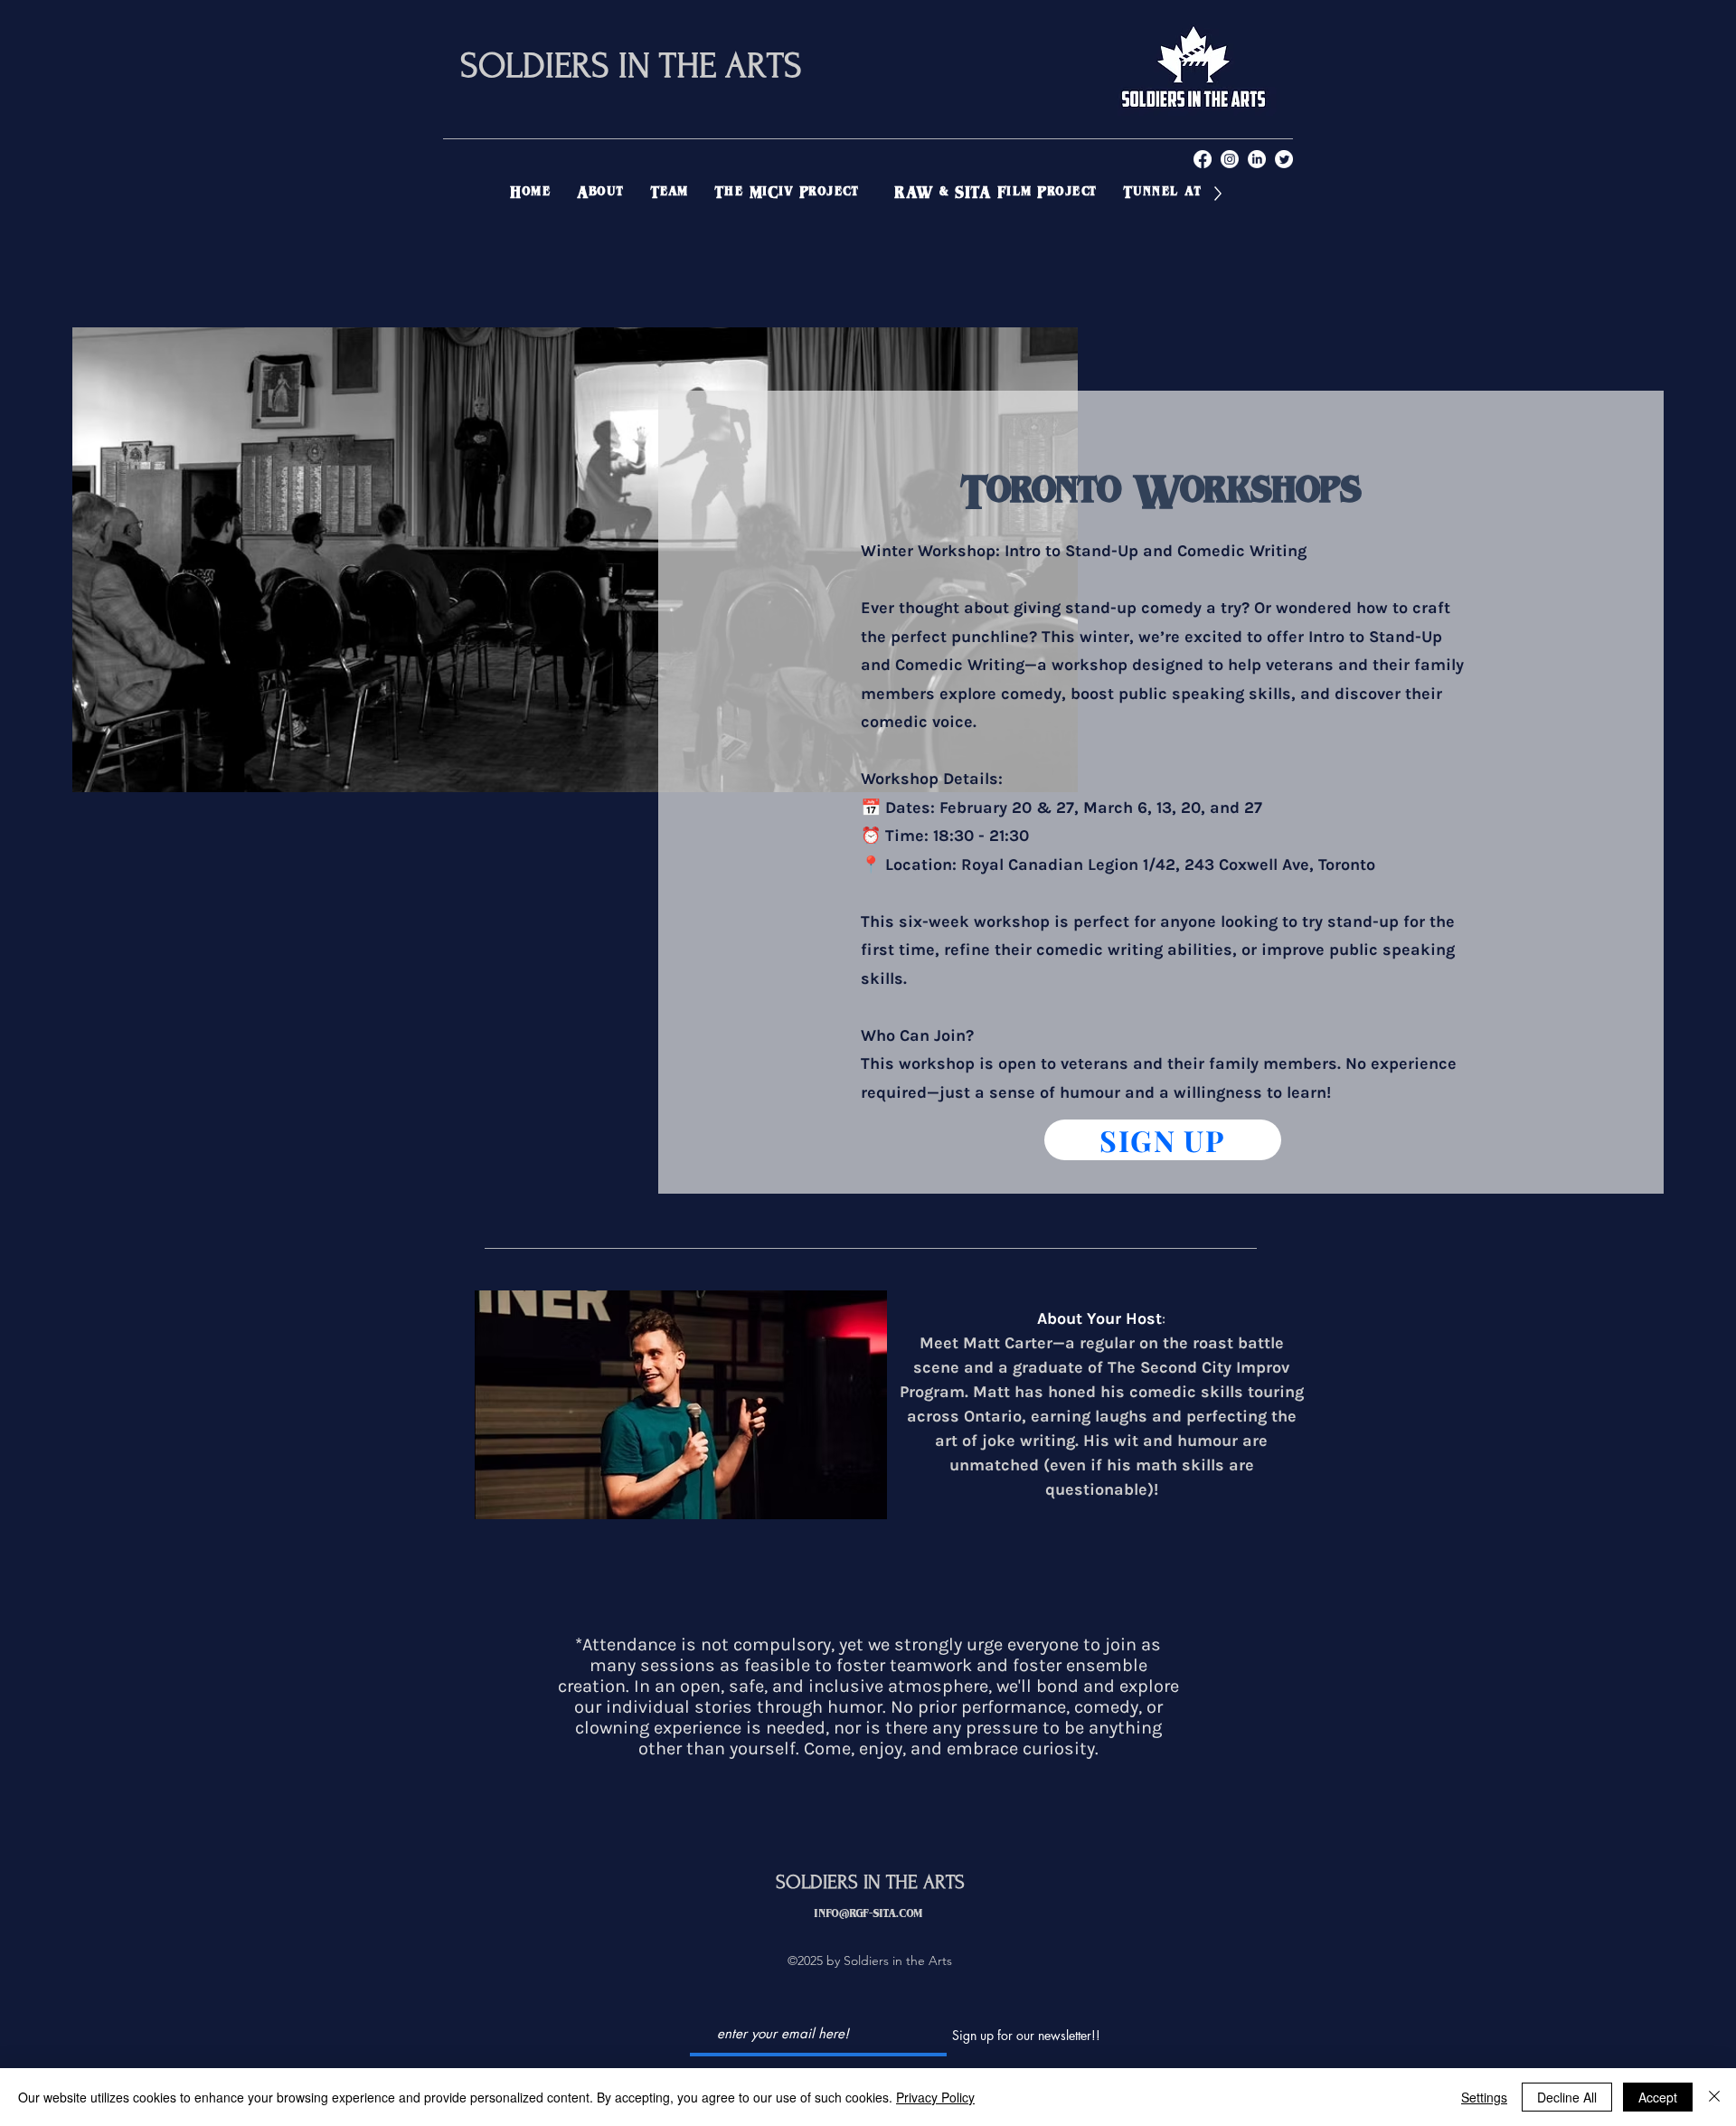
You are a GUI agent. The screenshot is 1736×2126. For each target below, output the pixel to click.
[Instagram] (1230, 159)
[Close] (1714, 2097)
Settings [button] (1484, 2097)
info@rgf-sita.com (868, 1915)
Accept (1658, 2097)
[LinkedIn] (1257, 159)
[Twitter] (1284, 159)
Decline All (1567, 2097)
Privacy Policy (935, 2097)
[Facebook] (1203, 159)
